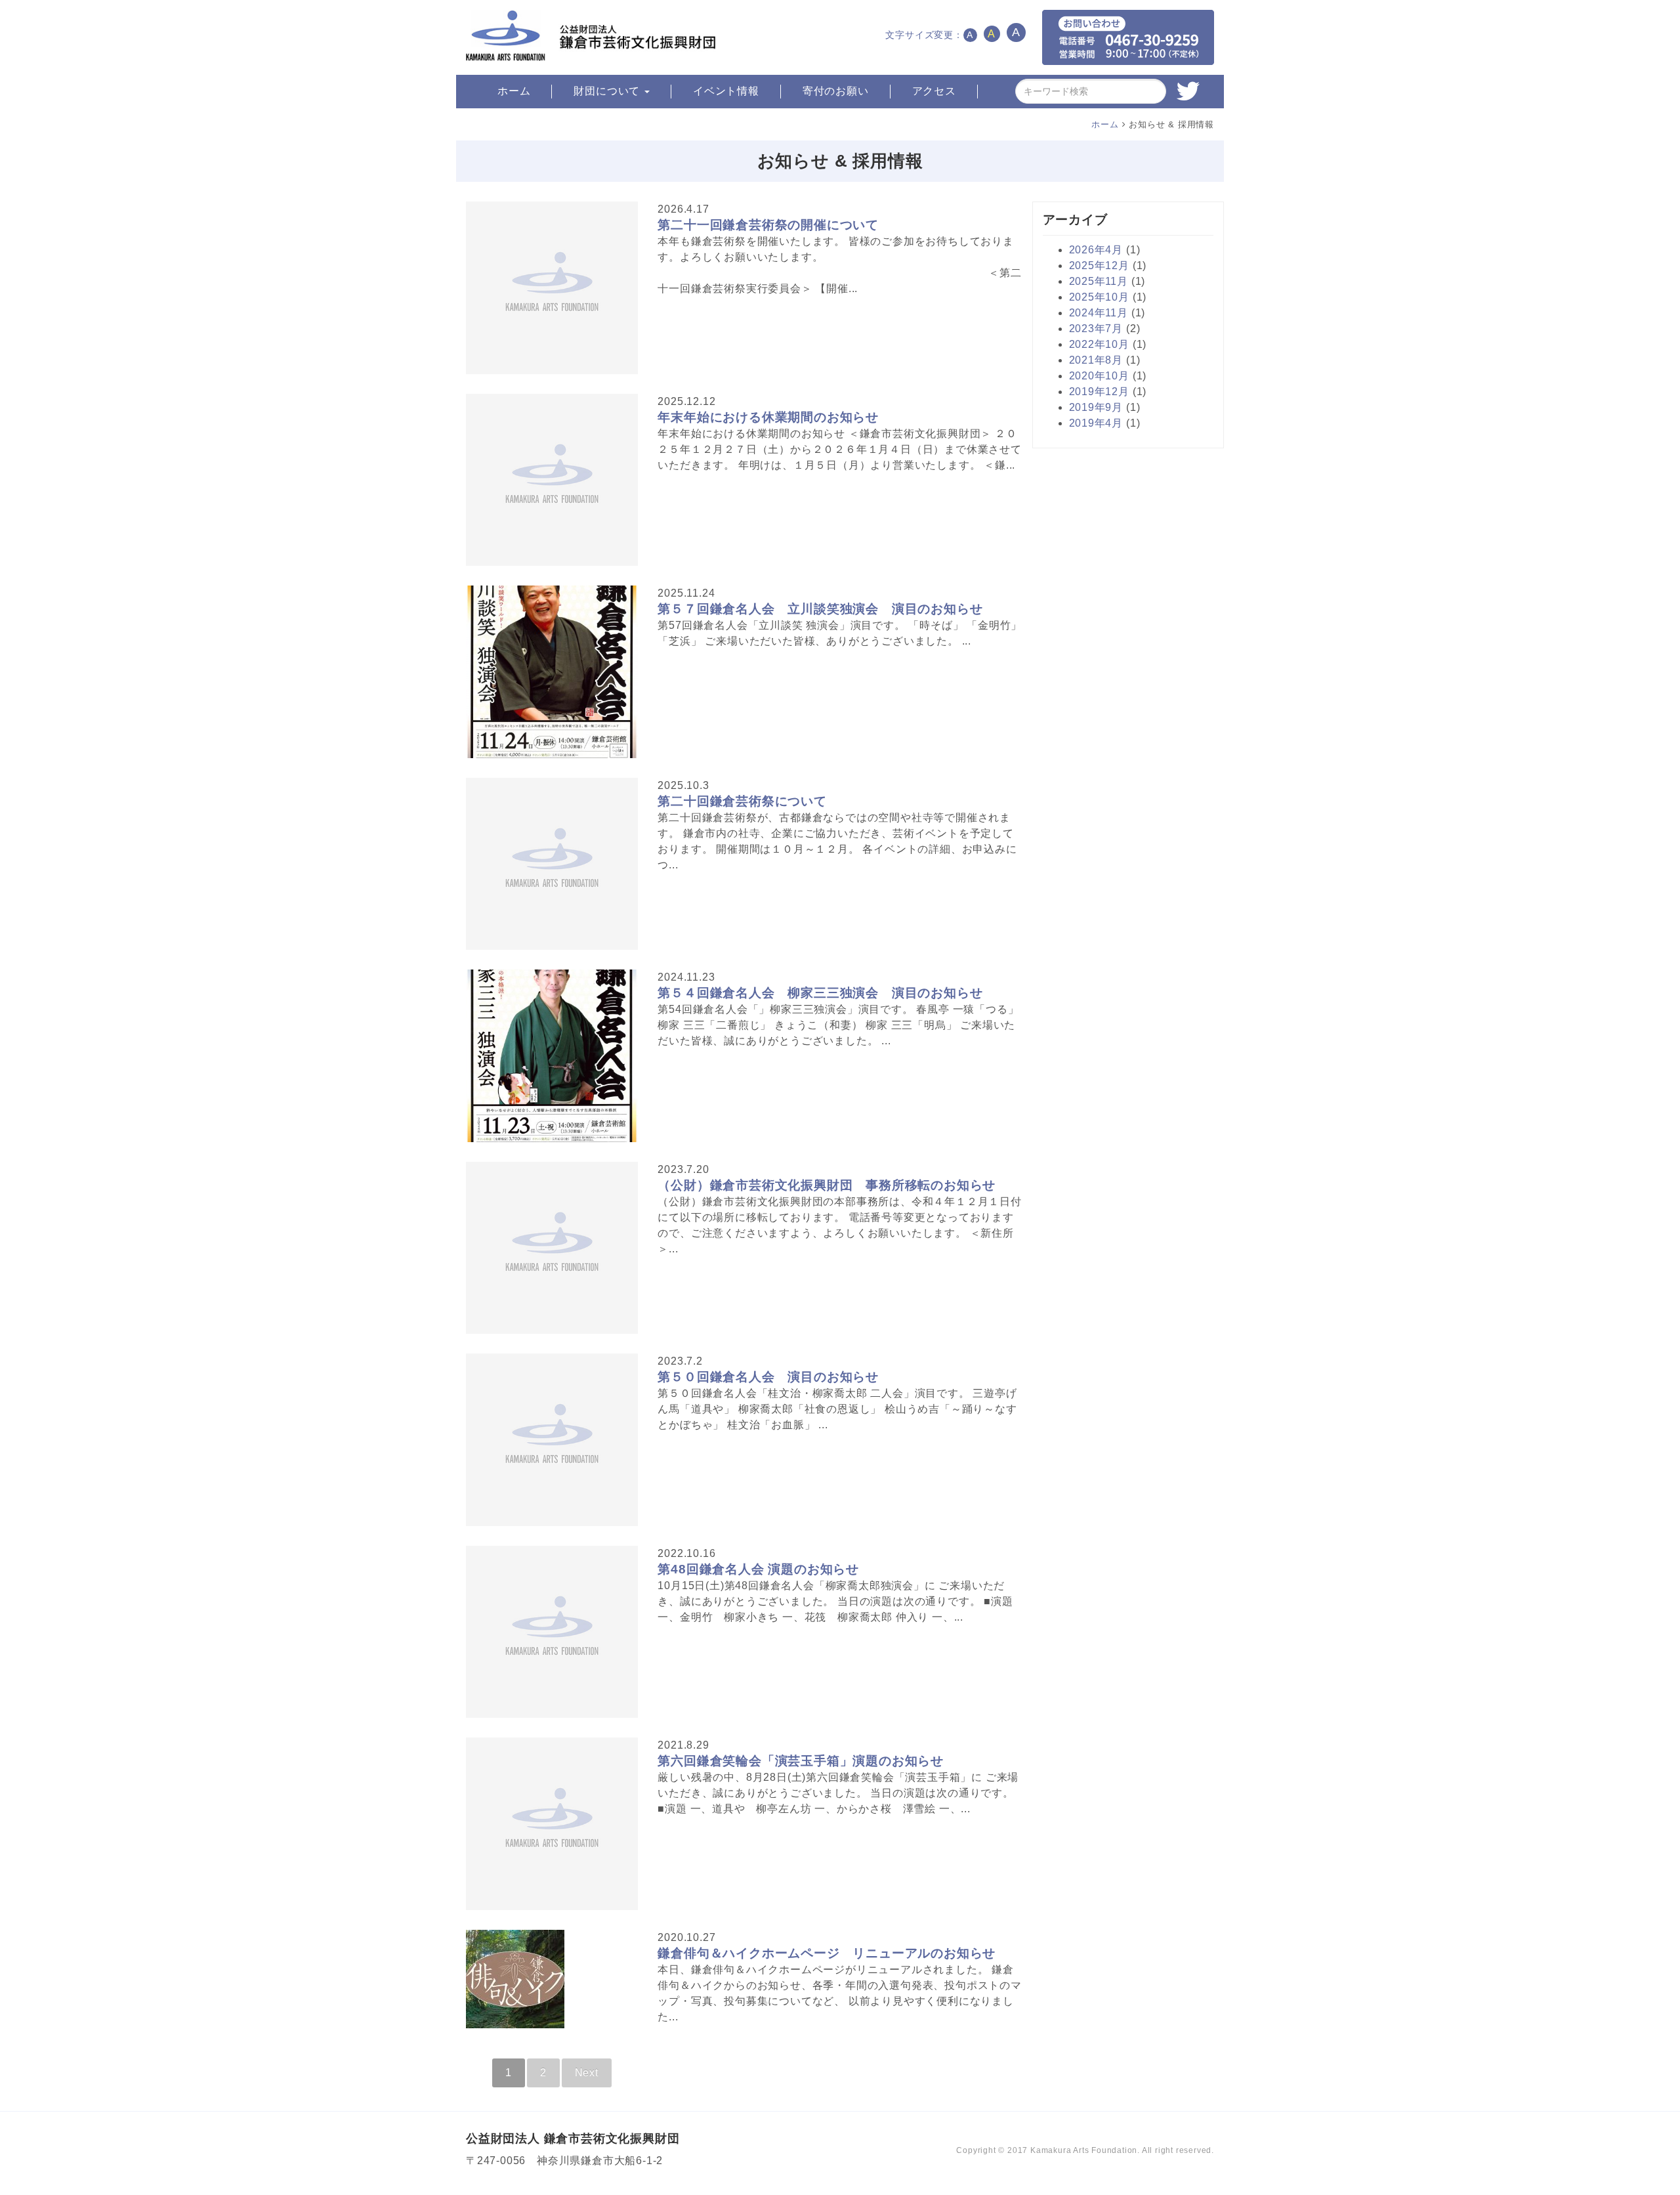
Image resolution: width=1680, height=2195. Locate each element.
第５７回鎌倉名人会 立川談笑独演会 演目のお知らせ (820, 609)
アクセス (934, 91)
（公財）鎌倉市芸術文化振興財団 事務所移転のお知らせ (827, 1185)
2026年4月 (1096, 250)
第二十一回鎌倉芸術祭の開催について (768, 225)
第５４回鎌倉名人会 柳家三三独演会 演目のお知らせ (820, 993)
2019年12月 (1099, 392)
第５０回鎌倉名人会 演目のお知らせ (768, 1377)
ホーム (514, 91)
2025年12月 (1099, 266)
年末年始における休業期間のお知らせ (768, 417)
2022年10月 (1099, 344)
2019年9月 (1096, 407)
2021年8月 (1096, 360)
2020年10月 (1099, 376)
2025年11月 (1099, 281)
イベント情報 (726, 91)
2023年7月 (1096, 329)
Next (587, 2073)
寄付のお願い (836, 91)
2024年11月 (1099, 313)
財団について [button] (608, 91)
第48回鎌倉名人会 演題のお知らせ (758, 1569)
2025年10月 (1099, 297)
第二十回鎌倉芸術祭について (742, 801)
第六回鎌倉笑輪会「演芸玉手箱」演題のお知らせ (801, 1761)
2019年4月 (1096, 423)
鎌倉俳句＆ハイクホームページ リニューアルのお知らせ (827, 1953)
